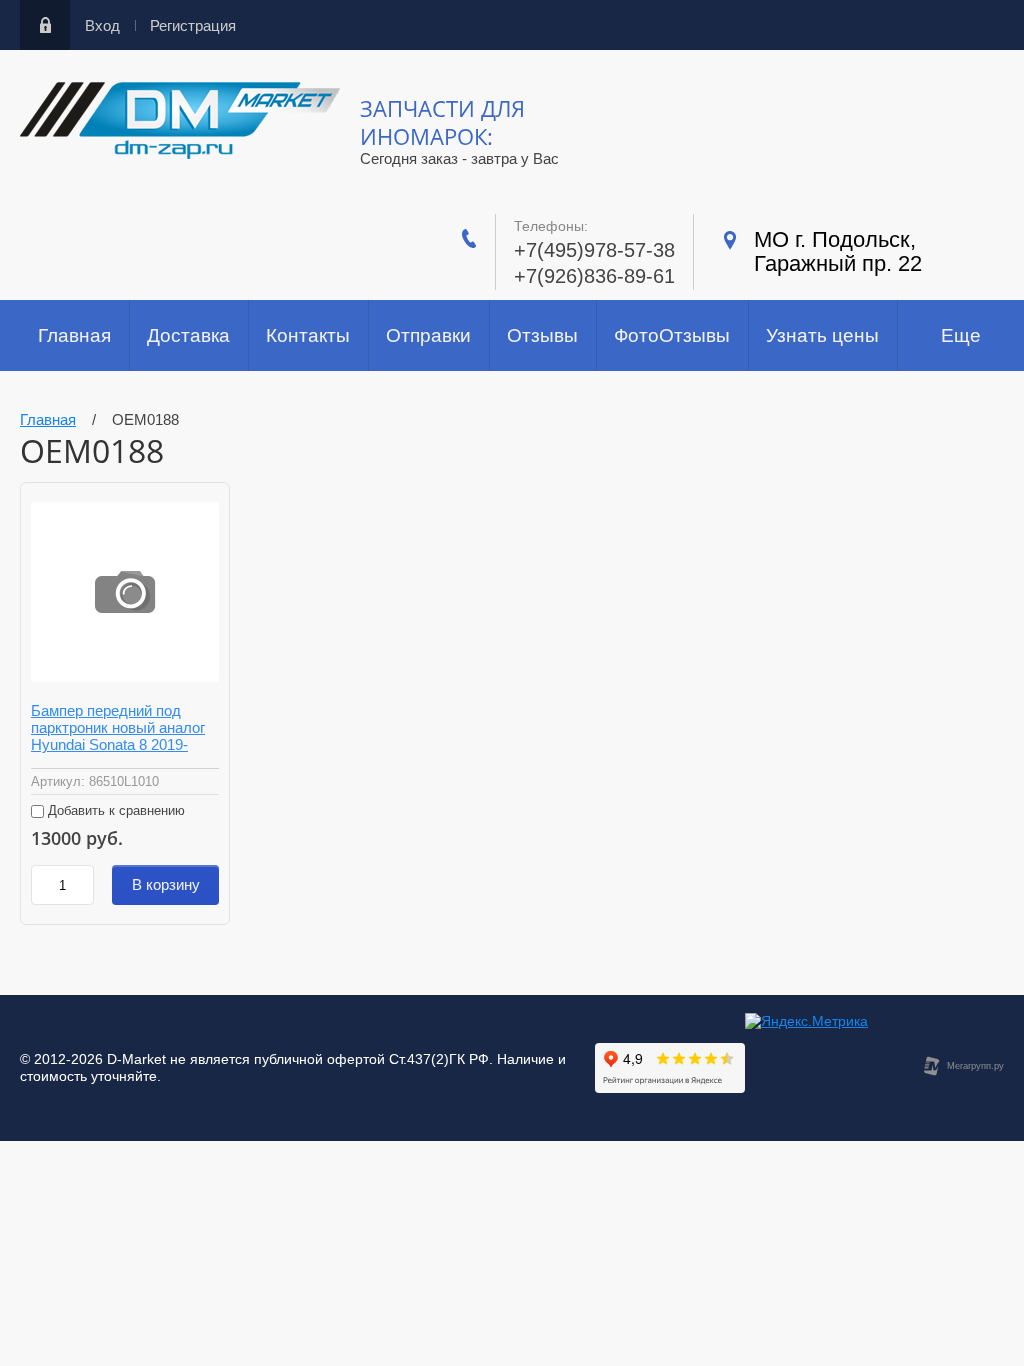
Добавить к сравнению (114, 810)
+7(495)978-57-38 (594, 250)
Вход (102, 25)
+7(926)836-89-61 (594, 276)
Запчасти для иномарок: (442, 122)
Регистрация (193, 25)
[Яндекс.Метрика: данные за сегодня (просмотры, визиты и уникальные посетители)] (806, 1022)
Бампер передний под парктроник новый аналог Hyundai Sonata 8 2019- (118, 727)
